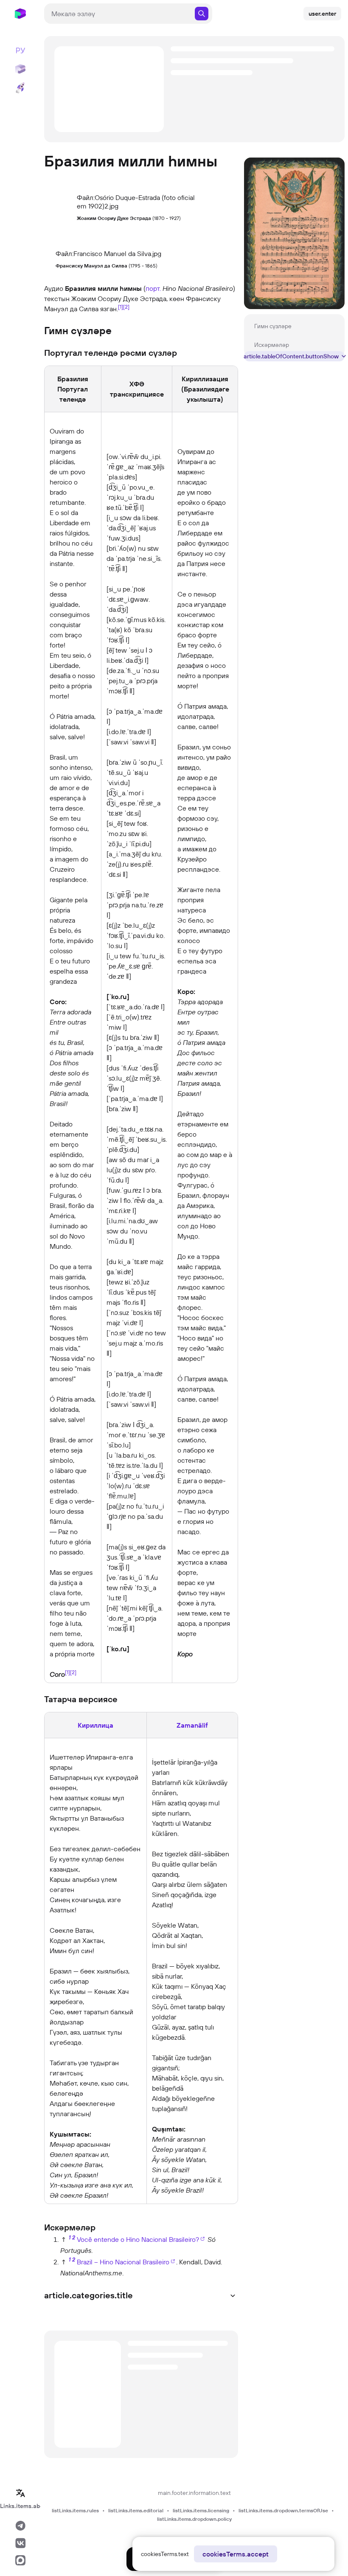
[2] (126, 307)
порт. (153, 288)
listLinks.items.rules (75, 2510)
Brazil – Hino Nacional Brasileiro (123, 2262)
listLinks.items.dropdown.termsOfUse (283, 2510)
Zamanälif (192, 1725)
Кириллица (95, 1725)
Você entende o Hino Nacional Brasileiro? (138, 2239)
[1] (121, 307)
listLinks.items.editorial (136, 2510)
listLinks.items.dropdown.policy (194, 2519)
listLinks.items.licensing (201, 2510)
